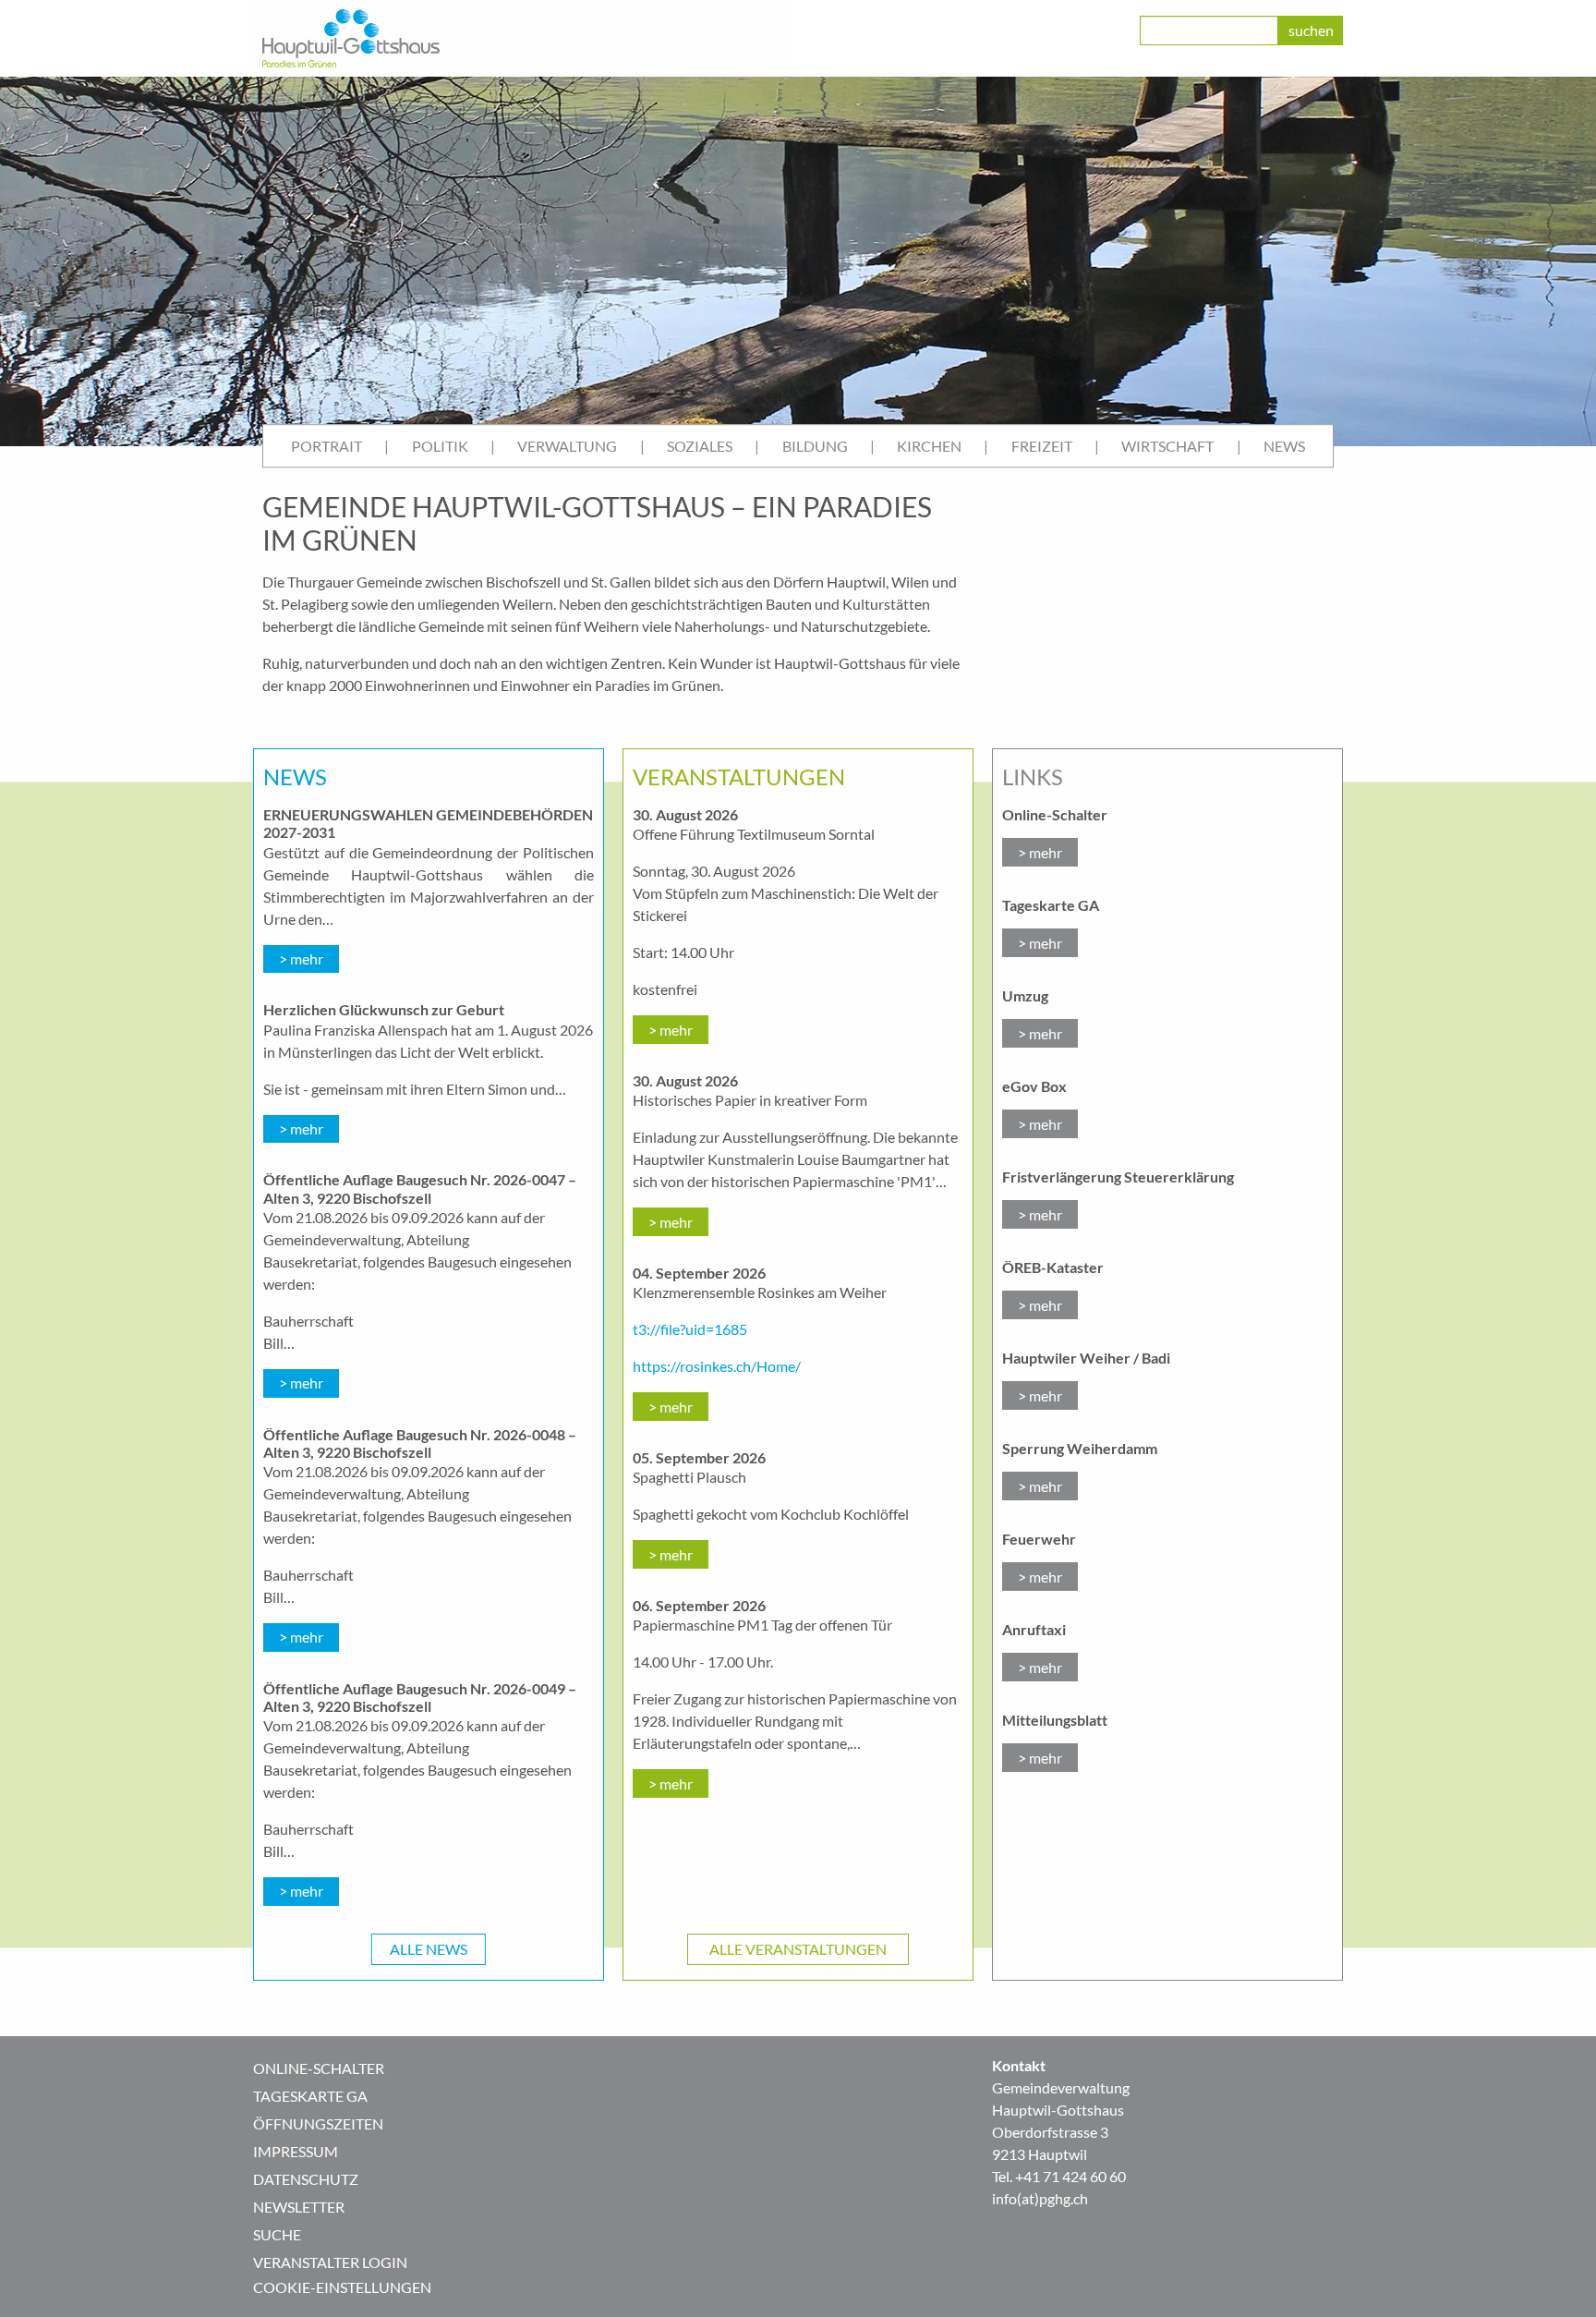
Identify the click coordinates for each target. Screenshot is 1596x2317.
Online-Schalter (319, 2068)
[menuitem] (326, 446)
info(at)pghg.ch (1040, 2198)
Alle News (429, 1949)
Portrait (326, 446)
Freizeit (1042, 446)
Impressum (296, 2151)
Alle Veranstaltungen (798, 1949)
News (1284, 446)
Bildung (815, 446)
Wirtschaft (1167, 446)
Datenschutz (306, 2179)
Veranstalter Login (330, 2262)
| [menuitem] (387, 446)
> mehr (301, 958)
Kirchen (929, 446)
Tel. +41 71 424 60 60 (1059, 2176)
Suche (277, 2234)
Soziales (700, 446)
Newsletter (299, 2207)
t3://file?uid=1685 (690, 1329)
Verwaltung (567, 446)
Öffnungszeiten (318, 2123)
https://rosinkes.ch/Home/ (717, 1366)
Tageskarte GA (310, 2096)
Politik (440, 446)
